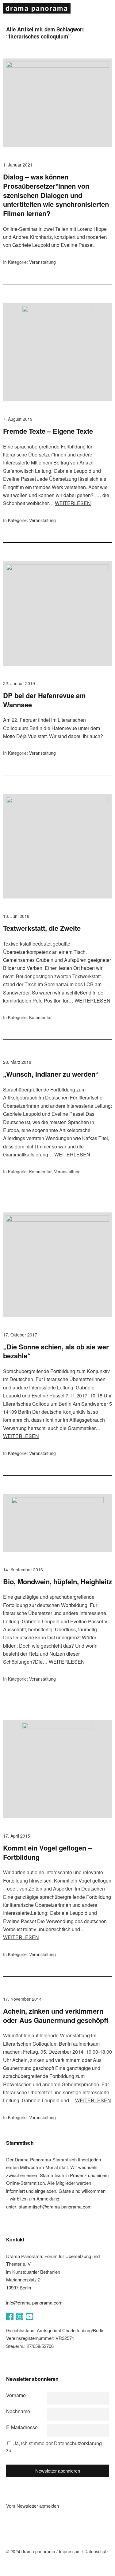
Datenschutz (96, 2551)
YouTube (29, 2317)
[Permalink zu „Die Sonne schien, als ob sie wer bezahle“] (57, 1220)
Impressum (70, 2551)
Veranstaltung (42, 262)
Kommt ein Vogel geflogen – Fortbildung (47, 1852)
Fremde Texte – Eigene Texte (48, 431)
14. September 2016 (23, 1569)
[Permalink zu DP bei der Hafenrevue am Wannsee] (57, 568)
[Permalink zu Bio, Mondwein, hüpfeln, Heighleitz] (58, 1501)
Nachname (18, 2411)
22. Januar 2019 (19, 683)
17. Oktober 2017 (20, 1335)
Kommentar (40, 1017)
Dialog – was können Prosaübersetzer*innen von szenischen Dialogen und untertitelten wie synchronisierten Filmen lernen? (56, 195)
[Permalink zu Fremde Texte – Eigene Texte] (58, 310)
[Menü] (106, 9)
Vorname (16, 2395)
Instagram (20, 2317)
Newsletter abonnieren (58, 2471)
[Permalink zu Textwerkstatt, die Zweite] (57, 801)
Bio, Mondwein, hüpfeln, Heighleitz (57, 1581)
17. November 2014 (22, 1999)
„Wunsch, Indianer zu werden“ (51, 1074)
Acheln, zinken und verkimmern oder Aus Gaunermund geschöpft (56, 2015)
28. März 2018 (17, 1062)
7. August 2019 (18, 419)
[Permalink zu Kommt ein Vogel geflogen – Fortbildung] (58, 1727)
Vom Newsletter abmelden (33, 2506)
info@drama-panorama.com (34, 2303)
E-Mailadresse (22, 2427)
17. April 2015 (17, 1836)
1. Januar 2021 (18, 165)
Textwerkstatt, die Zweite (42, 928)
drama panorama (37, 8)
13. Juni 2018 (16, 916)
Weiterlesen (73, 503)
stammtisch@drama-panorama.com (55, 2206)
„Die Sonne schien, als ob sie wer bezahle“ (56, 1351)
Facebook (10, 2317)
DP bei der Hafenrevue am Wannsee (44, 700)
